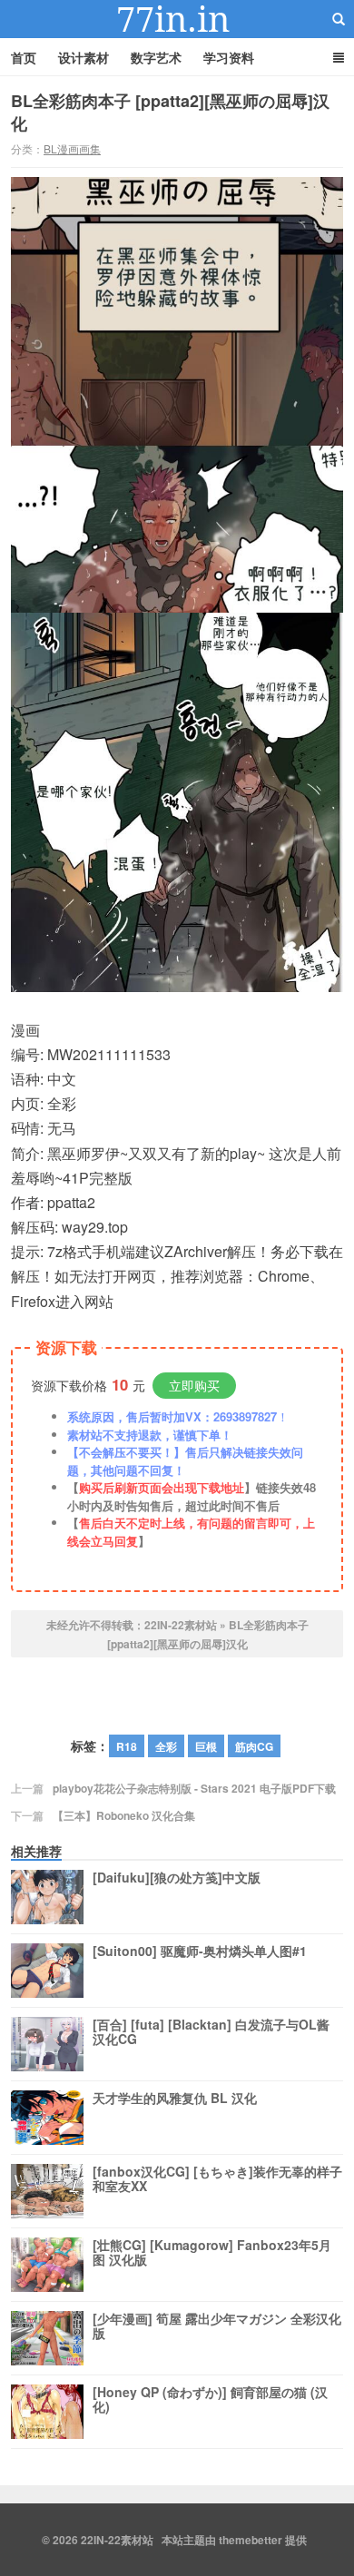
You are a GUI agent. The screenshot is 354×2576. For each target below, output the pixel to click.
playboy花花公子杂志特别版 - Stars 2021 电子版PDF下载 (194, 1788)
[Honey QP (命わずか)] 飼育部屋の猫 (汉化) (210, 2400)
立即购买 (194, 1385)
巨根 (206, 1746)
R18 (127, 1746)
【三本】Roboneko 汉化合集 (124, 1815)
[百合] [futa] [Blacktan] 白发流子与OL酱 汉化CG (211, 2032)
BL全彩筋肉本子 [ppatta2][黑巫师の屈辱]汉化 (170, 112)
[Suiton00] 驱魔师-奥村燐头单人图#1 (200, 1952)
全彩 (166, 1746)
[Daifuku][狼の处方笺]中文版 (177, 1878)
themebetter (251, 2540)
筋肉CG (254, 1746)
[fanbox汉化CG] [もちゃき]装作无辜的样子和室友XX (217, 2179)
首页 (24, 57)
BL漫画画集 (72, 148)
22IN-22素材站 (177, 19)
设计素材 (84, 57)
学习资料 (229, 57)
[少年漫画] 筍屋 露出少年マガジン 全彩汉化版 (217, 2326)
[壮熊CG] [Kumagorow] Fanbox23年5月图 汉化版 (212, 2253)
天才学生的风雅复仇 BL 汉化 (175, 2099)
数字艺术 (156, 57)
